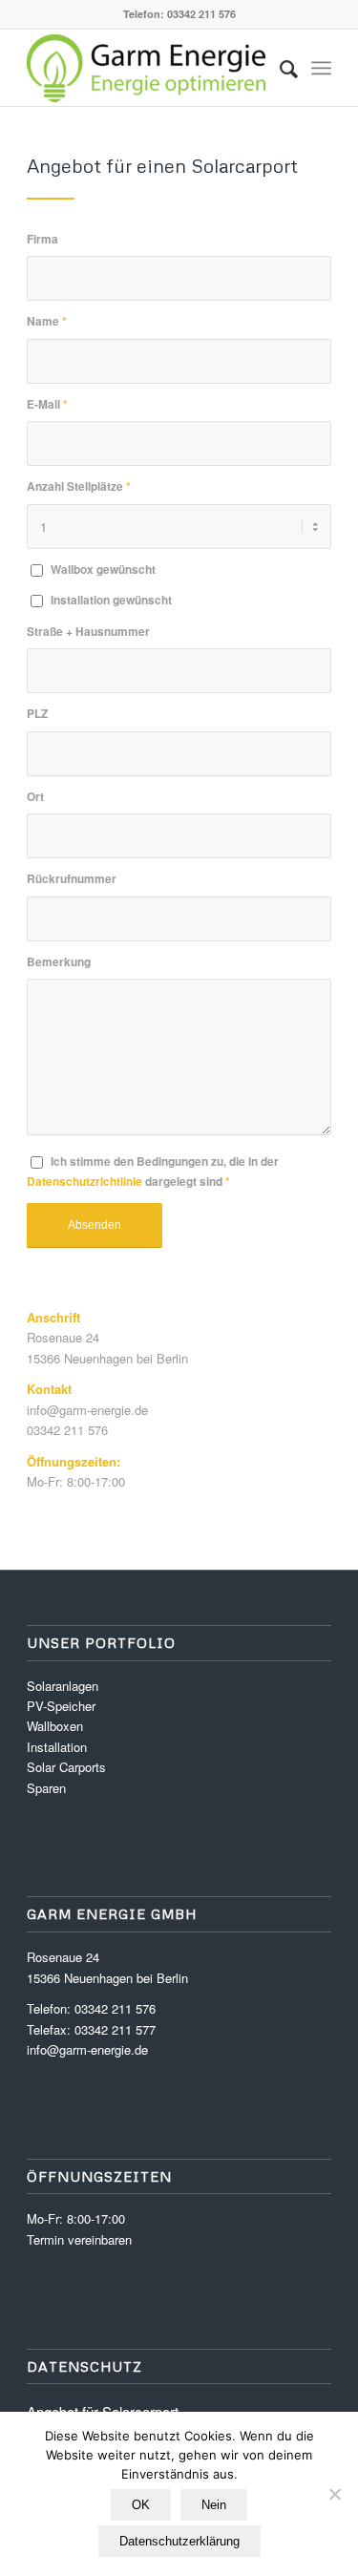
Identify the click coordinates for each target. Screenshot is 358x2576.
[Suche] (279, 68)
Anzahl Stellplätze (79, 486)
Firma (42, 239)
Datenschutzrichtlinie (84, 1182)
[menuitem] (279, 68)
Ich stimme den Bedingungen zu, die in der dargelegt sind (153, 1172)
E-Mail (47, 404)
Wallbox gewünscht (103, 570)
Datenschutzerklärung (179, 2541)
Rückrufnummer (72, 879)
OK (141, 2505)
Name (47, 321)
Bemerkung (59, 962)
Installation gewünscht (111, 600)
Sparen (46, 1788)
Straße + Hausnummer (88, 632)
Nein (214, 2505)
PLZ (37, 714)
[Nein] (334, 2494)
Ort (35, 797)
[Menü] (321, 68)
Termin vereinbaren (79, 2239)
